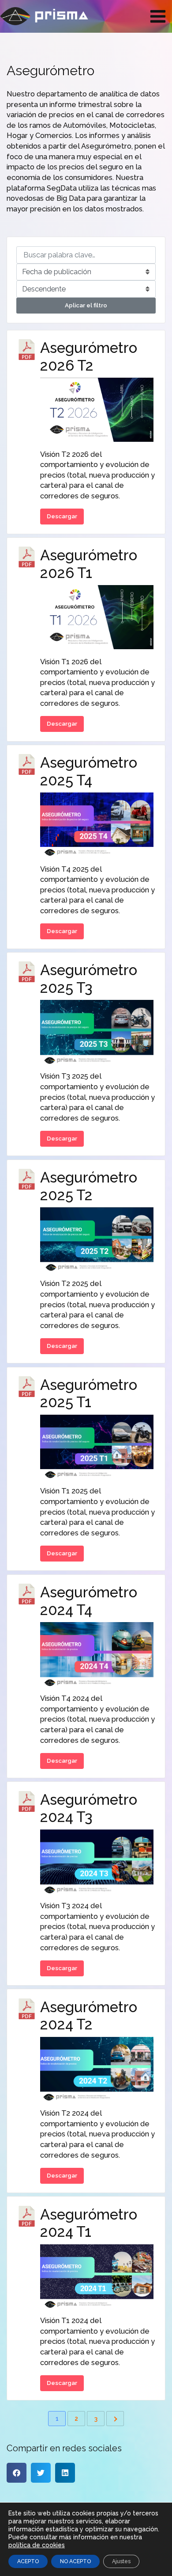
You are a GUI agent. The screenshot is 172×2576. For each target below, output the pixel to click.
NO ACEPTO (75, 2561)
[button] (17, 2473)
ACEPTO (28, 2561)
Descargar (62, 516)
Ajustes (121, 2561)
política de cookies (37, 2545)
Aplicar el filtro (86, 305)
